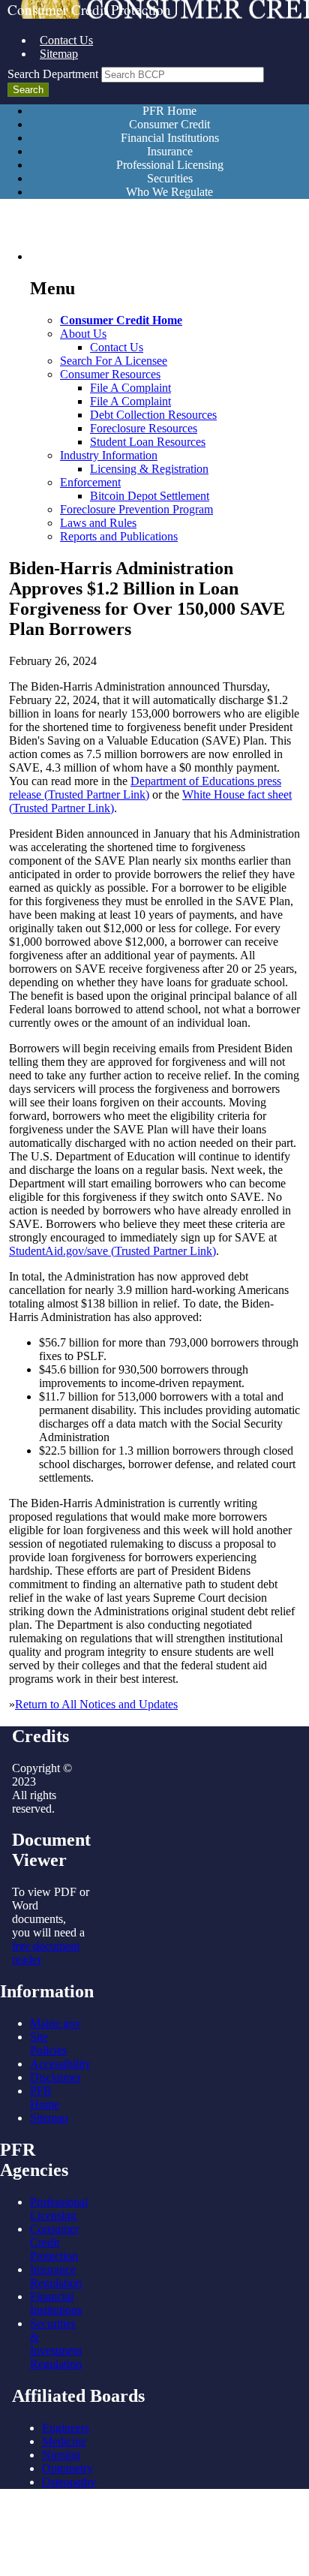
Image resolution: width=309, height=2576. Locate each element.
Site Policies (48, 2043)
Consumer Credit (169, 124)
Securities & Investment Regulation (56, 2344)
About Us (83, 334)
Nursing (61, 2455)
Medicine (64, 2441)
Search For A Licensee (114, 361)
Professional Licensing (170, 165)
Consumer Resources (110, 374)
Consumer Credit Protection (54, 2242)
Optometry (67, 2468)
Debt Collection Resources (153, 415)
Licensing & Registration (149, 469)
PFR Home (169, 111)
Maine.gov (55, 2023)
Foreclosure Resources (144, 428)
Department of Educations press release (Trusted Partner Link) (145, 788)
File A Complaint (130, 388)
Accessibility (60, 2064)
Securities (170, 178)
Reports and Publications (119, 536)
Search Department (53, 74)
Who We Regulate (169, 192)
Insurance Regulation (56, 2276)
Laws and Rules (98, 523)
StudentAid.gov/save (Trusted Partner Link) (112, 1251)
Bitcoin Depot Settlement (150, 496)
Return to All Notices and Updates (96, 1704)
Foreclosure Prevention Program (136, 509)
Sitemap (59, 54)
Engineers (66, 2428)
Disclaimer (55, 2077)
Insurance (170, 151)
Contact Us (66, 40)
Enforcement (90, 482)
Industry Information (109, 455)
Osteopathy (69, 2482)
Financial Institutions (170, 138)
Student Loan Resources (148, 442)
